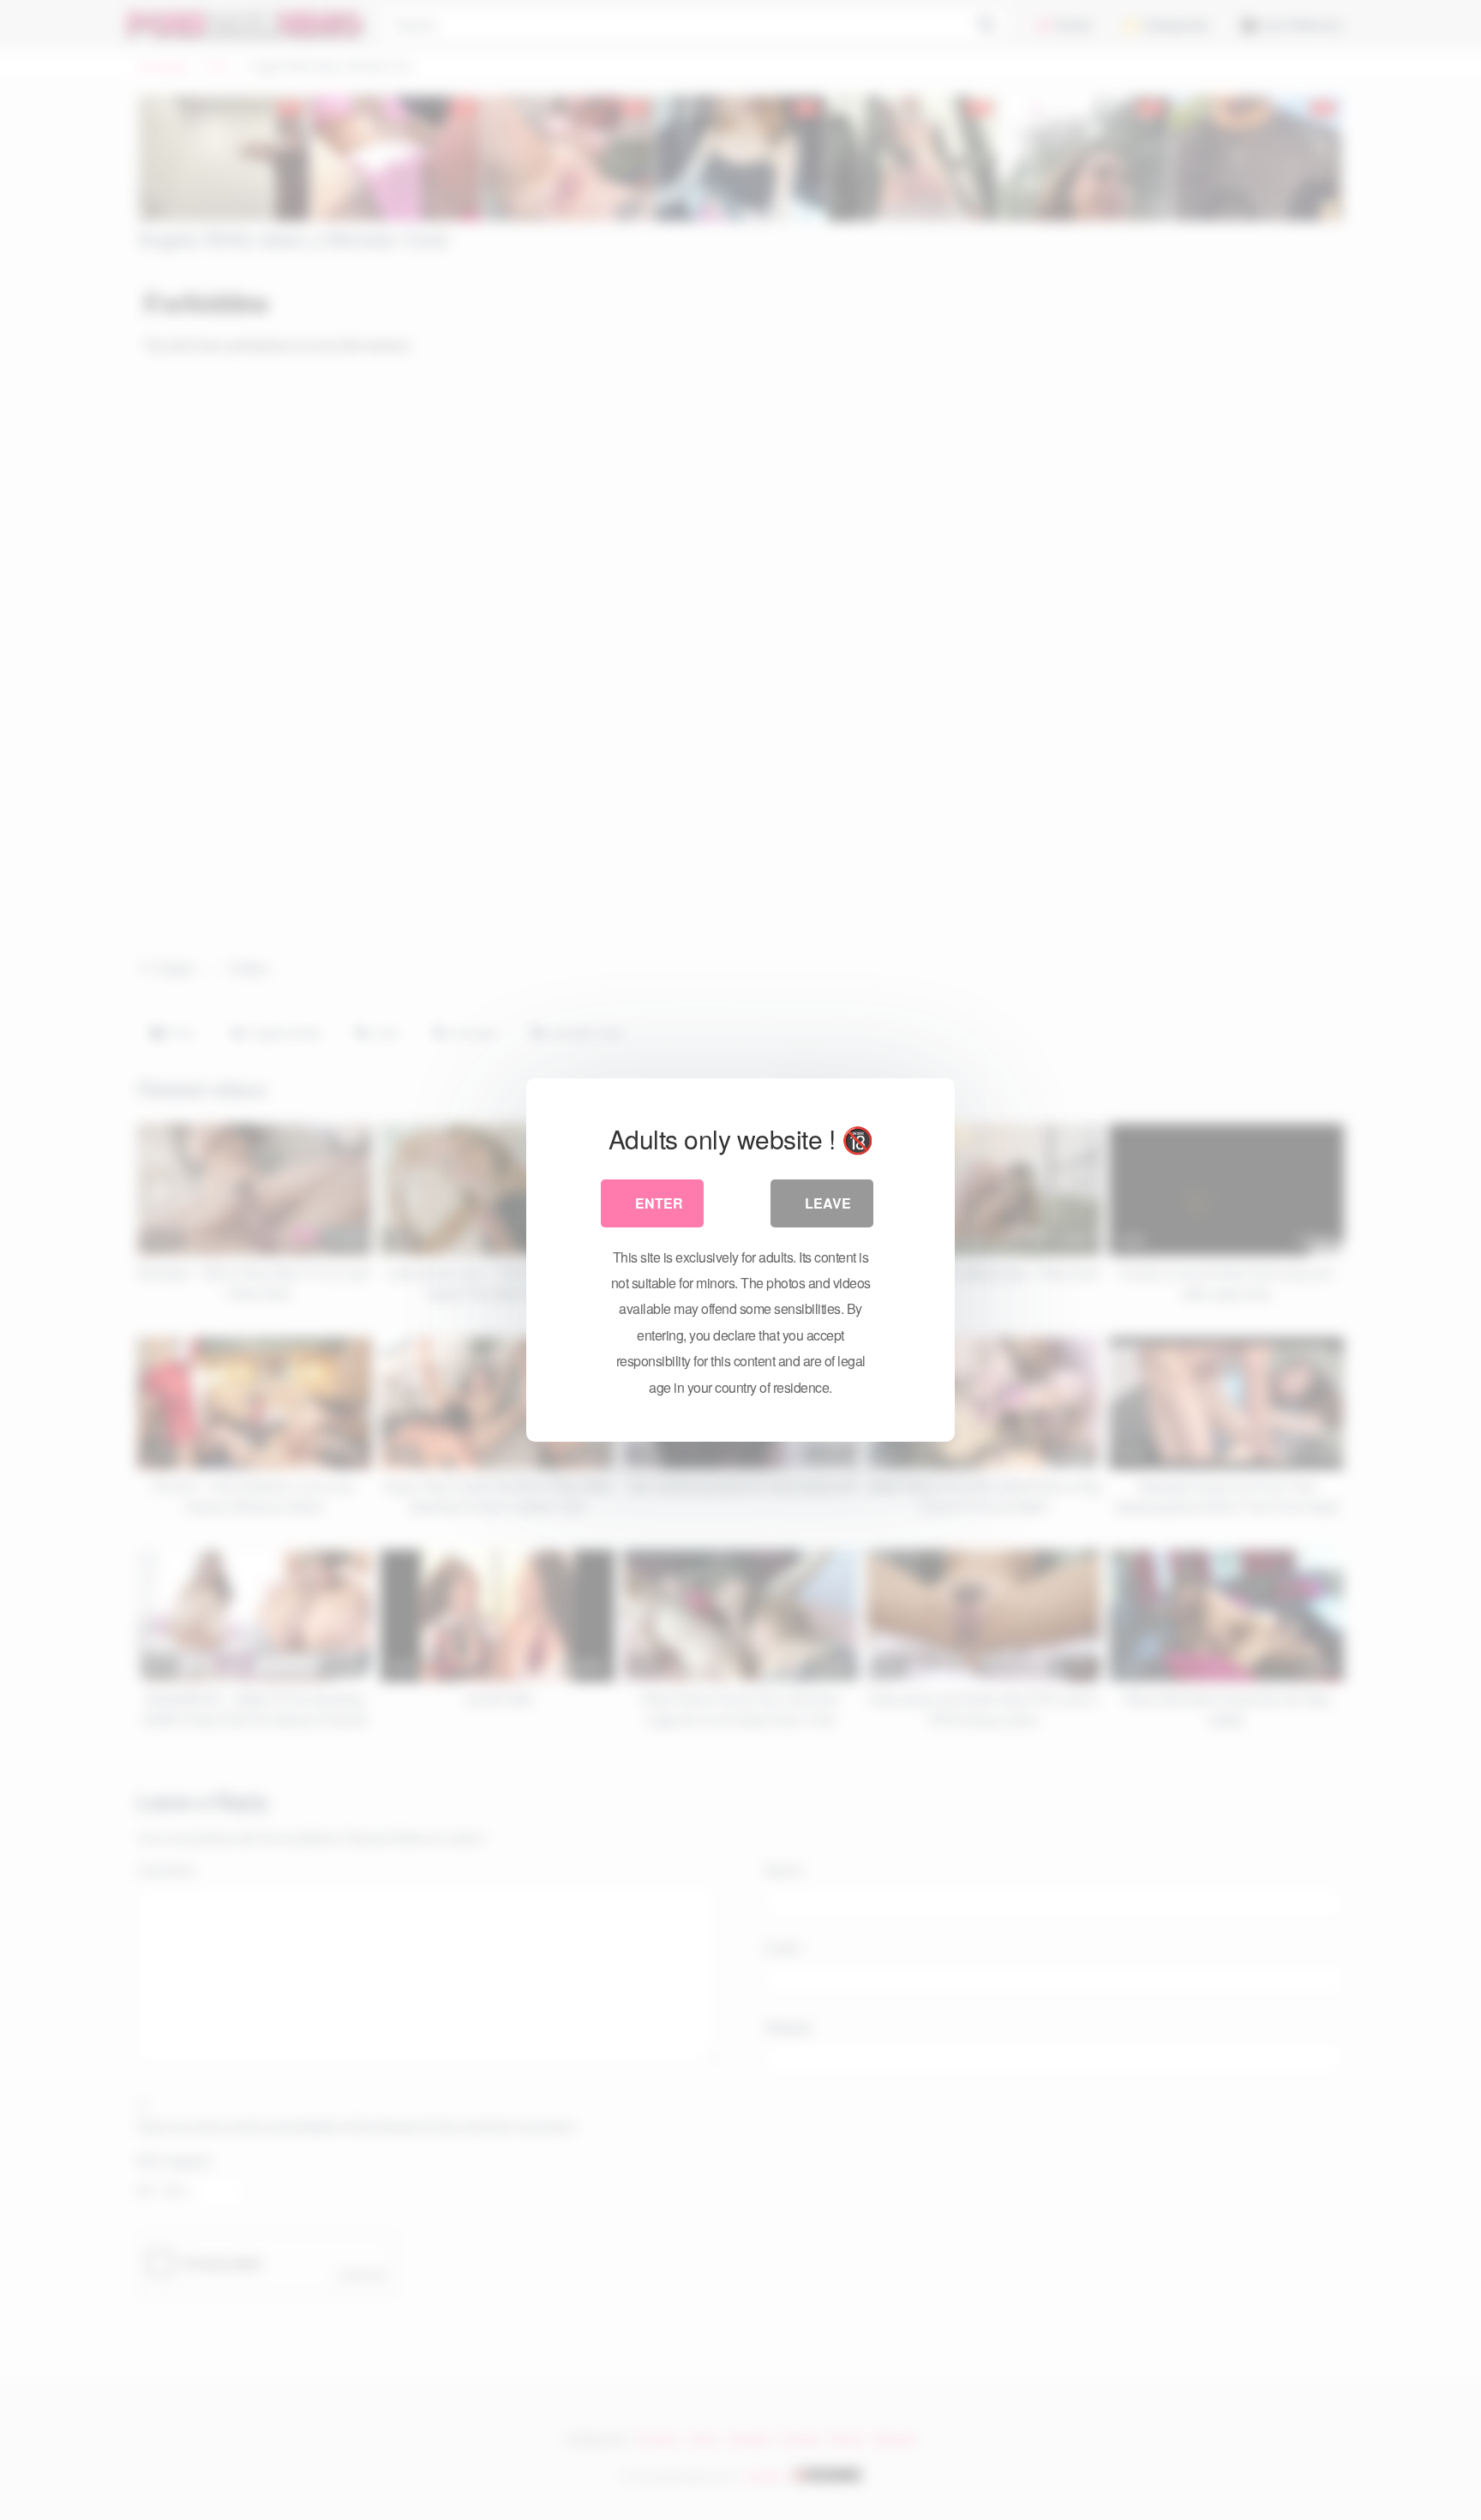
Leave (828, 1203)
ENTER (659, 1203)
